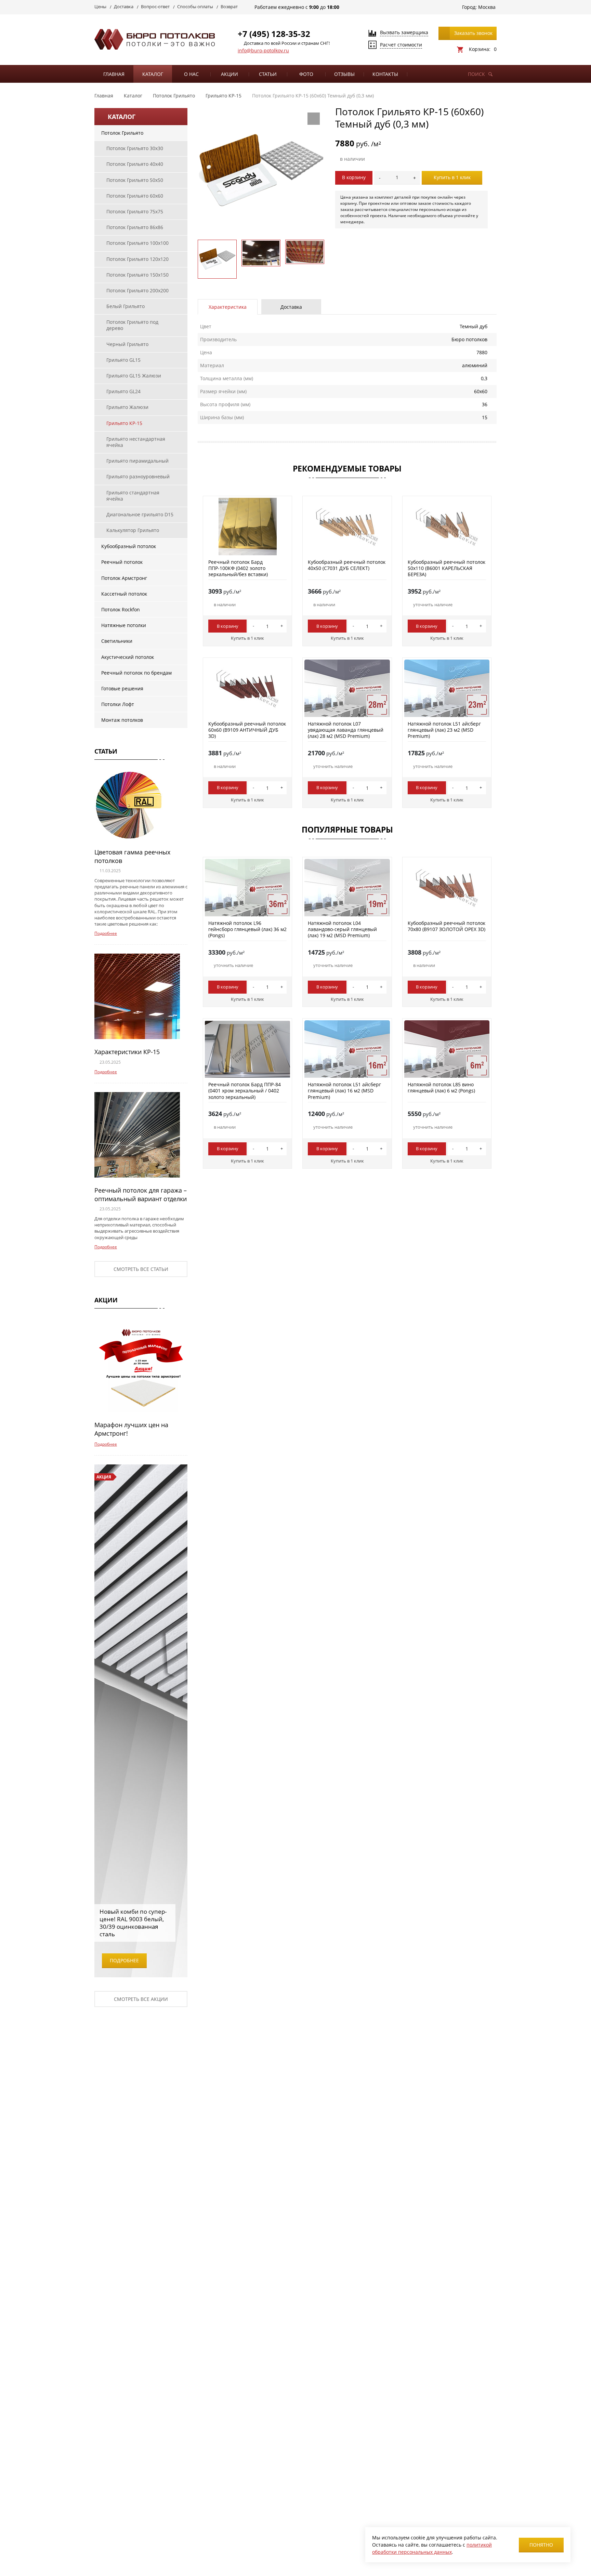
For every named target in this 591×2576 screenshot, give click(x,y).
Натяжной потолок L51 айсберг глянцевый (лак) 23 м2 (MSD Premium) (444, 730)
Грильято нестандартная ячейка (136, 442)
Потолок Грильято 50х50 (135, 180)
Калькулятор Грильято (133, 530)
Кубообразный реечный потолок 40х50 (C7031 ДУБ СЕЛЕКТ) (347, 565)
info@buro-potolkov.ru (263, 50)
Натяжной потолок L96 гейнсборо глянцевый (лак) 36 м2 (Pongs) (247, 929)
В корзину (354, 177)
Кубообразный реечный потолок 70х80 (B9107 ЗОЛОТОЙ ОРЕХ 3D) (446, 926)
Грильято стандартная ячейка (133, 496)
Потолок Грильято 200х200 (137, 290)
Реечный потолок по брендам (136, 673)
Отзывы (344, 74)
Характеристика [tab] (228, 307)
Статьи (268, 74)
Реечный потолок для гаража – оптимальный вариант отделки (141, 1194)
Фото (306, 74)
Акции (229, 74)
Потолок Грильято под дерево (132, 325)
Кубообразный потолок (129, 546)
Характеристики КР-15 (127, 1052)
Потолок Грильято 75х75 (135, 211)
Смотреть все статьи (141, 1269)
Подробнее (106, 933)
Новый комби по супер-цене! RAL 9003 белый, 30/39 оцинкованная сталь (133, 1923)
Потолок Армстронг (124, 578)
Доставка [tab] (291, 307)
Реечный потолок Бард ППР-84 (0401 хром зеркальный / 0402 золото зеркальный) (245, 1091)
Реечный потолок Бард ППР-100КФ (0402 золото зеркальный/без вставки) (238, 568)
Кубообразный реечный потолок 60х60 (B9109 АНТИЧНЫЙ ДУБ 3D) (247, 730)
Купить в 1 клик (452, 177)
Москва (487, 7)
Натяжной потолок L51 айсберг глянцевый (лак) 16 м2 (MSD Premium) (344, 1091)
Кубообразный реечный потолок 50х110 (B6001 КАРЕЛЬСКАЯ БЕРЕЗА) (446, 568)
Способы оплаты (195, 6)
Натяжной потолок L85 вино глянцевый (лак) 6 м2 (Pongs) (441, 1087)
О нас (191, 74)
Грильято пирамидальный (137, 461)
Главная (114, 74)
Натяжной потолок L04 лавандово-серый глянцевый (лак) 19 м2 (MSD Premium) (342, 929)
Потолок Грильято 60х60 (135, 196)
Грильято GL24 (123, 391)
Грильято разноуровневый (138, 476)
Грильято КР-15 (124, 423)
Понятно (541, 2545)
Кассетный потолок (124, 594)
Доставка (124, 6)
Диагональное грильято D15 (140, 514)
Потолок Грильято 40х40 (135, 164)
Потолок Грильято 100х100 (137, 243)
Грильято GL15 (123, 360)
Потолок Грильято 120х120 (137, 259)
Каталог (153, 74)
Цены (100, 6)
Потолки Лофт (118, 704)
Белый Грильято (126, 306)
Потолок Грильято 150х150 (137, 275)
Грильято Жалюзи (127, 407)
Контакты (385, 74)
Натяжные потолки (124, 625)
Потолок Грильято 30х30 (135, 148)
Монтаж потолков (122, 720)
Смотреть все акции (141, 1999)
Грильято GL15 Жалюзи (134, 376)
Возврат (229, 6)
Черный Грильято (127, 344)
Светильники (117, 641)
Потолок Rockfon (121, 609)
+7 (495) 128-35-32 (274, 34)
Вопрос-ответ (155, 6)
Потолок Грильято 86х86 (135, 227)
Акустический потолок (128, 657)
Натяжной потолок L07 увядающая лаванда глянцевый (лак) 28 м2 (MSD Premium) (346, 730)
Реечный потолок (122, 562)
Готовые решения (122, 688)
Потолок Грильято (122, 133)
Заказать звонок (473, 33)
